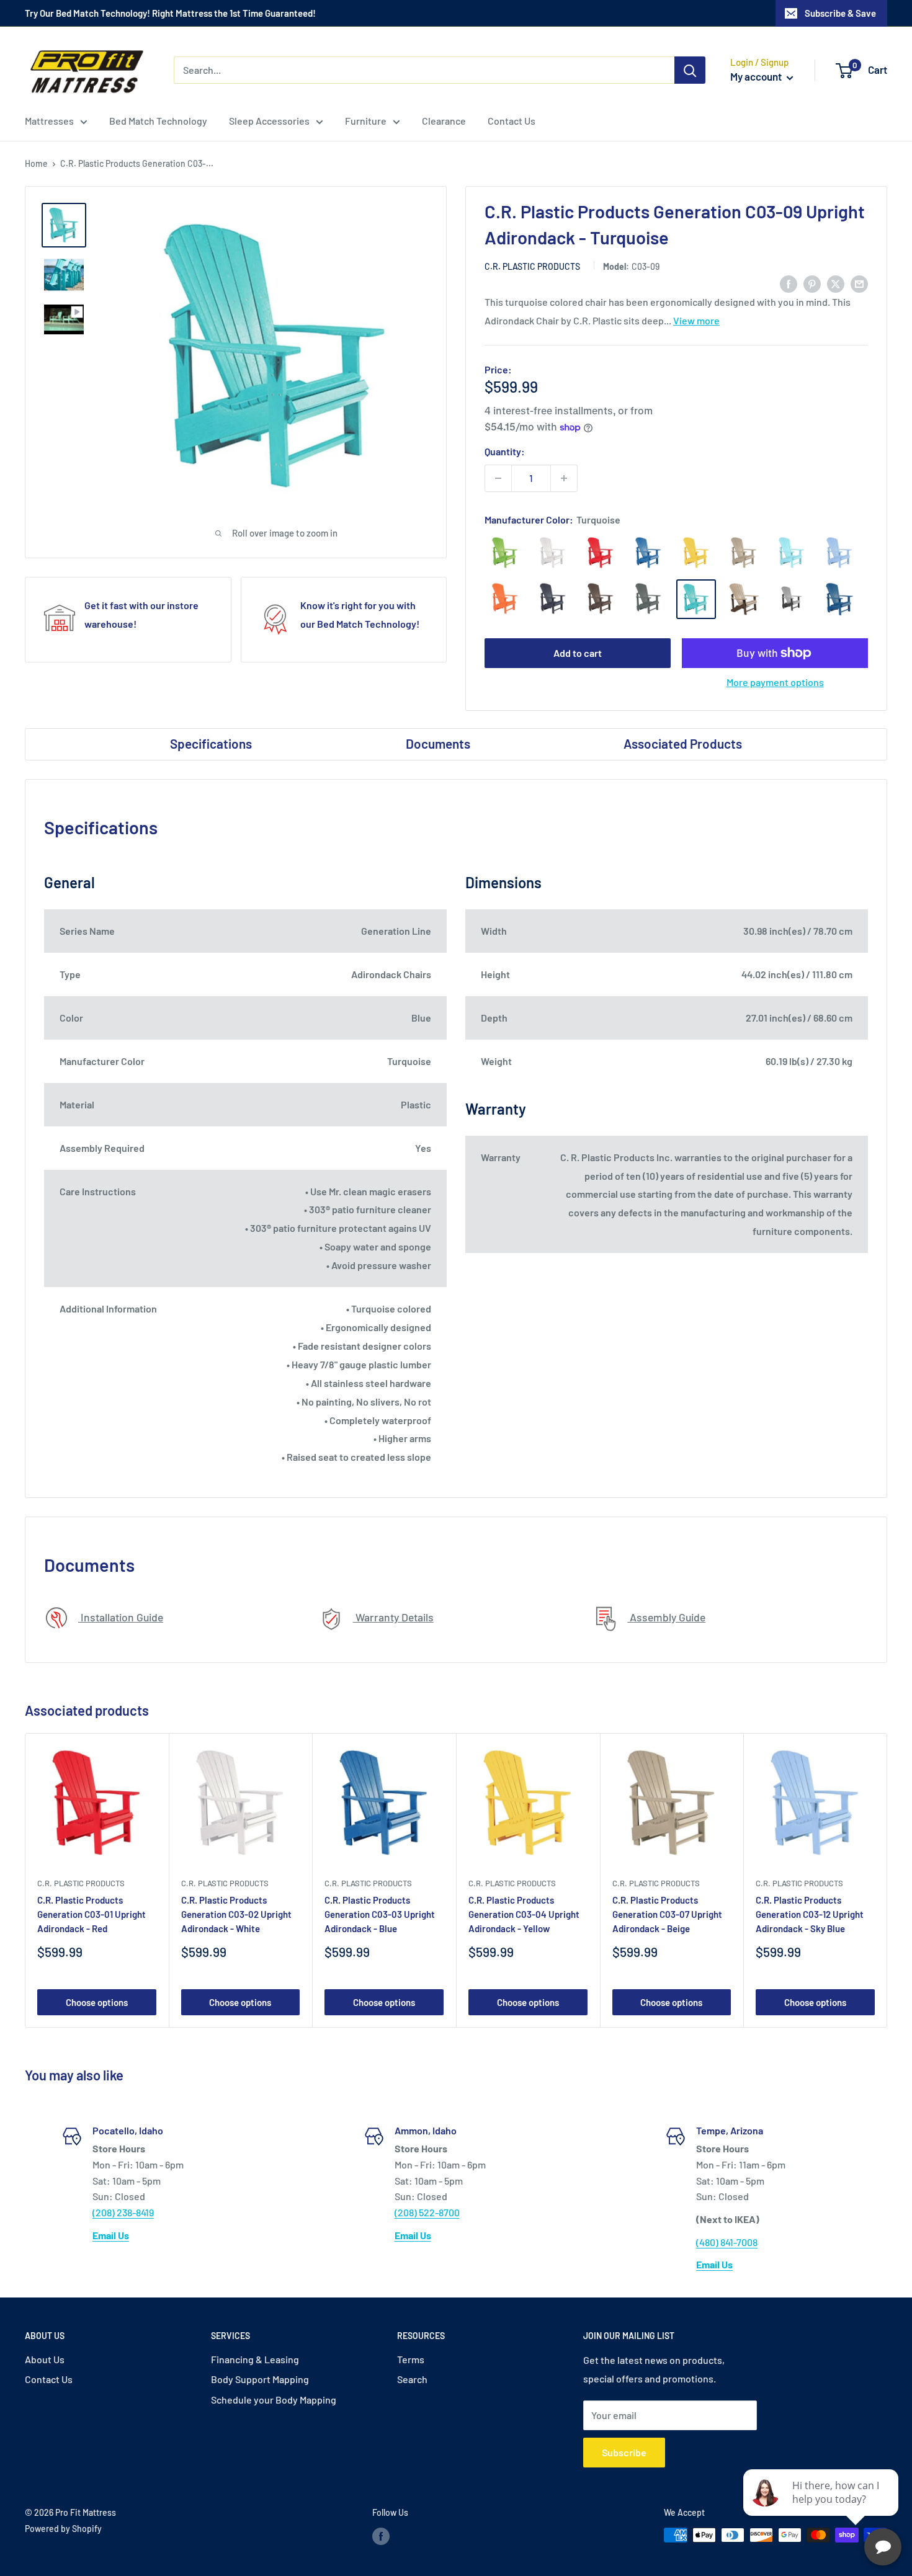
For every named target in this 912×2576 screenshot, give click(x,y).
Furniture (366, 121)
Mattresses (49, 121)
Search (412, 2379)
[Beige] (744, 553)
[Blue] (648, 553)
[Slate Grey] (648, 599)
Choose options (97, 2002)
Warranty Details (393, 1617)
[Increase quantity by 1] (564, 478)
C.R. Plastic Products (532, 266)
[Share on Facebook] (789, 283)
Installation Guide (121, 1617)
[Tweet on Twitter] (836, 283)
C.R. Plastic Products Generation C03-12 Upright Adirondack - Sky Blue (810, 1914)
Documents (438, 743)
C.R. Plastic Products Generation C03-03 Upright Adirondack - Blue (380, 1914)
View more (696, 320)
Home (36, 163)
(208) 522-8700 (427, 2212)
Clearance (444, 121)
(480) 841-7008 (727, 2242)
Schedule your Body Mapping (274, 2400)
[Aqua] (792, 553)
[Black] (553, 599)
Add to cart (578, 653)
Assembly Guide (666, 1617)
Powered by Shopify (63, 2529)
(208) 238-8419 (123, 2212)
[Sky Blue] (839, 553)
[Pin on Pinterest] (812, 283)
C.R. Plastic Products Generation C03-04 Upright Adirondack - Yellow (524, 1914)
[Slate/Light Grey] (792, 599)
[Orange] (505, 599)
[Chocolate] (601, 599)
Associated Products (683, 743)
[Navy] (839, 599)
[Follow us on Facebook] (381, 2536)
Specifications (211, 743)
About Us (45, 2359)
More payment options (775, 682)
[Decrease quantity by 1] (498, 478)
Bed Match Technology (158, 121)
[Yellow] (696, 553)
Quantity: (505, 451)
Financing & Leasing (255, 2359)
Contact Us (512, 121)
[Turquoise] (696, 599)
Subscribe (624, 2452)
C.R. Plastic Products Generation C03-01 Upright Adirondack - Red (92, 1914)
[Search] (690, 70)
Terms (411, 2359)
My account (757, 76)
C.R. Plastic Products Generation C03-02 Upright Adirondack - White (236, 1914)
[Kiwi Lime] (505, 553)
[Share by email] (859, 283)
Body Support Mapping (260, 2379)
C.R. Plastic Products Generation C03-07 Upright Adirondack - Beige (667, 1914)
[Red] (601, 553)
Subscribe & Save (840, 13)
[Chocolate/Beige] (744, 599)
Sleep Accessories (269, 121)
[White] (553, 553)
